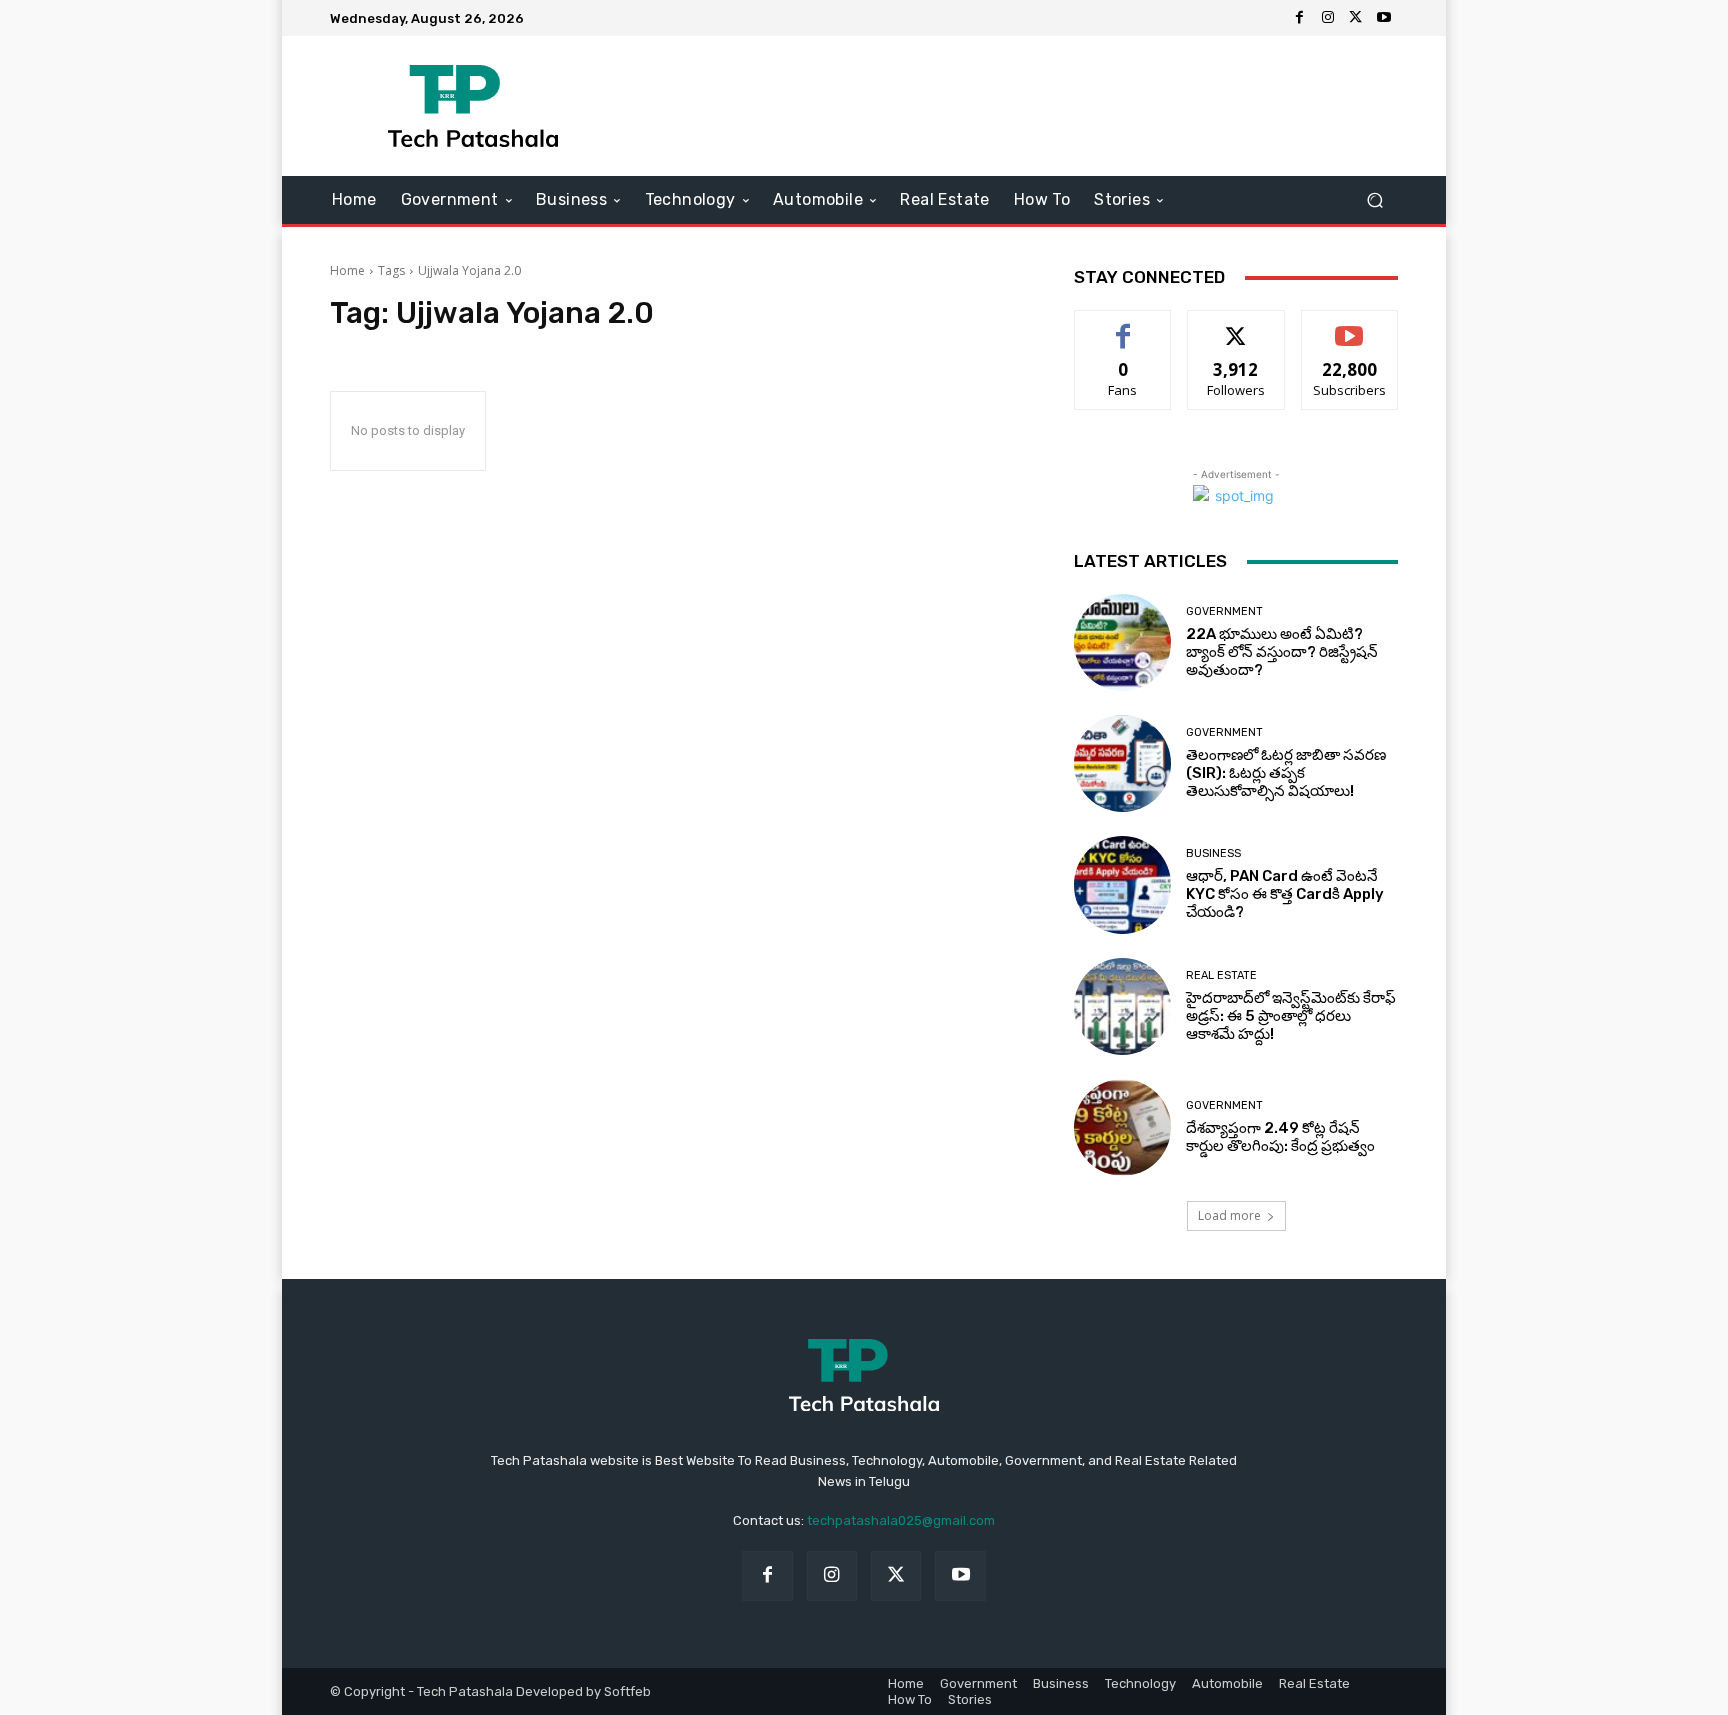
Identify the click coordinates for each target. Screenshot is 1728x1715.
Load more (1229, 1215)
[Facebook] (1300, 18)
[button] (1374, 200)
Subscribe (1350, 325)
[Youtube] (1384, 18)
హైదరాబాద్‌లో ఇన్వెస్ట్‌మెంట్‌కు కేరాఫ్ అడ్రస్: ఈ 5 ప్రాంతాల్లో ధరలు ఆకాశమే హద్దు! (1291, 1016)
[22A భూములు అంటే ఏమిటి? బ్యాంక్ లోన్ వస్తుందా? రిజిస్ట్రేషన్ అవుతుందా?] (1122, 642)
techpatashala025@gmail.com (901, 1520)
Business (1213, 853)
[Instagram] (1328, 18)
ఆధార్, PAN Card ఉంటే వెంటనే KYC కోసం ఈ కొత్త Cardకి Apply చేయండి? (1285, 894)
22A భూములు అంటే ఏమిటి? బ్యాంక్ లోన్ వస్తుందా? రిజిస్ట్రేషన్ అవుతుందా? (1282, 652)
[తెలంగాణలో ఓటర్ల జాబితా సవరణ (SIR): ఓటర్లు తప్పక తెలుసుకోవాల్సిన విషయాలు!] (1122, 763)
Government (1224, 611)
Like (1123, 325)
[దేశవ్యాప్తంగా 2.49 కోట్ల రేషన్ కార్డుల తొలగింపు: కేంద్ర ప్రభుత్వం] (1122, 1127)
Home (347, 270)
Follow (1236, 325)
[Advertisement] (1031, 106)
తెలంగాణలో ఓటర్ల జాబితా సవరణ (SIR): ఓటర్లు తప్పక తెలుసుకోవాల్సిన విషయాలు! (1286, 773)
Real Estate (1221, 975)
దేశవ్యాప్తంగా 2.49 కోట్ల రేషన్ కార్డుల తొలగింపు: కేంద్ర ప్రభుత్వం (1280, 1137)
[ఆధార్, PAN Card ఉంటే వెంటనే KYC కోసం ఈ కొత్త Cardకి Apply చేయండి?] (1122, 884)
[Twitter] (1356, 18)
